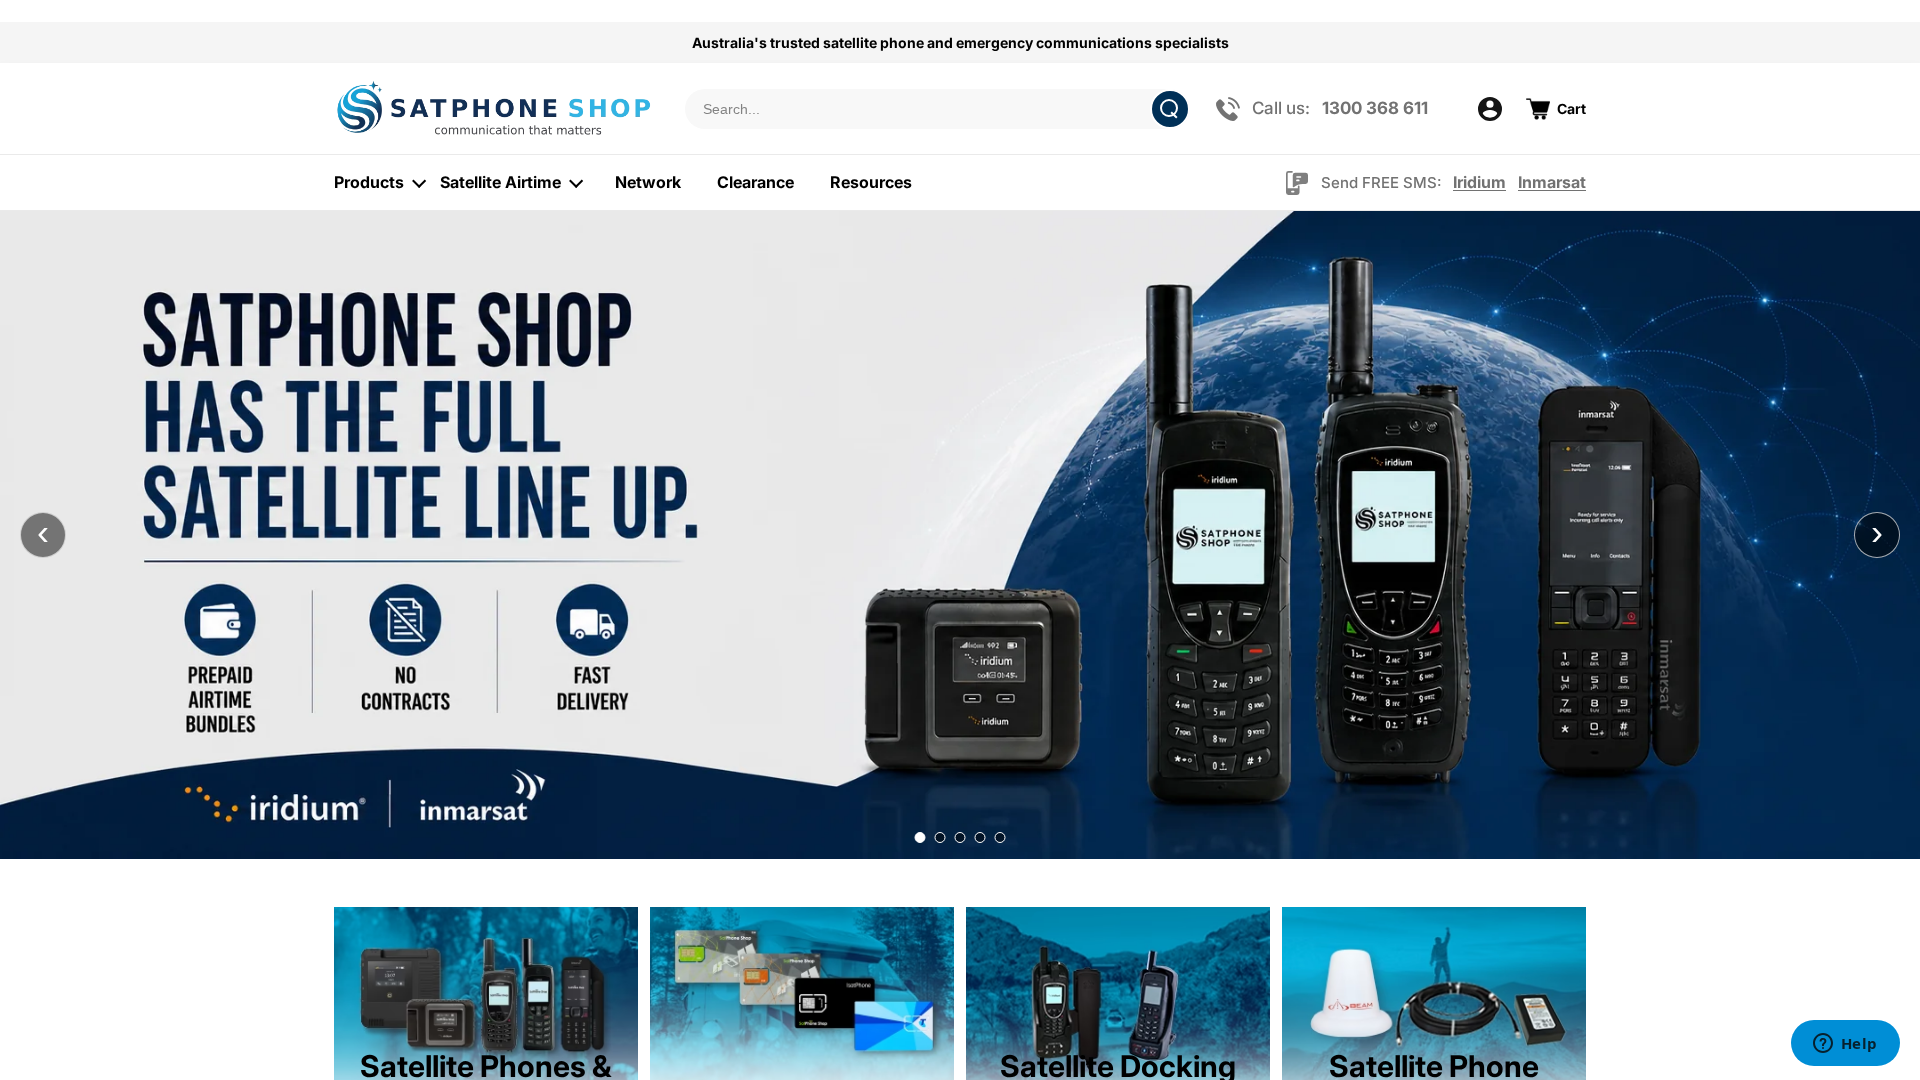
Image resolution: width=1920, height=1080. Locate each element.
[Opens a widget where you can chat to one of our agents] (1845, 1045)
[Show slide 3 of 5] (960, 837)
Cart (1571, 108)
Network (648, 182)
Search (1170, 109)
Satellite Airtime (500, 182)
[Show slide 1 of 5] (920, 837)
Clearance (755, 182)
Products (369, 182)
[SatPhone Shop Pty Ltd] (496, 108)
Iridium (1479, 182)
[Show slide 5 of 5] (1000, 837)
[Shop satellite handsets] (960, 535)
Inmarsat (1552, 182)
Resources (871, 182)
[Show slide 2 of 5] (940, 837)
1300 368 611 (1375, 108)
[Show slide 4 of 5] (980, 837)
